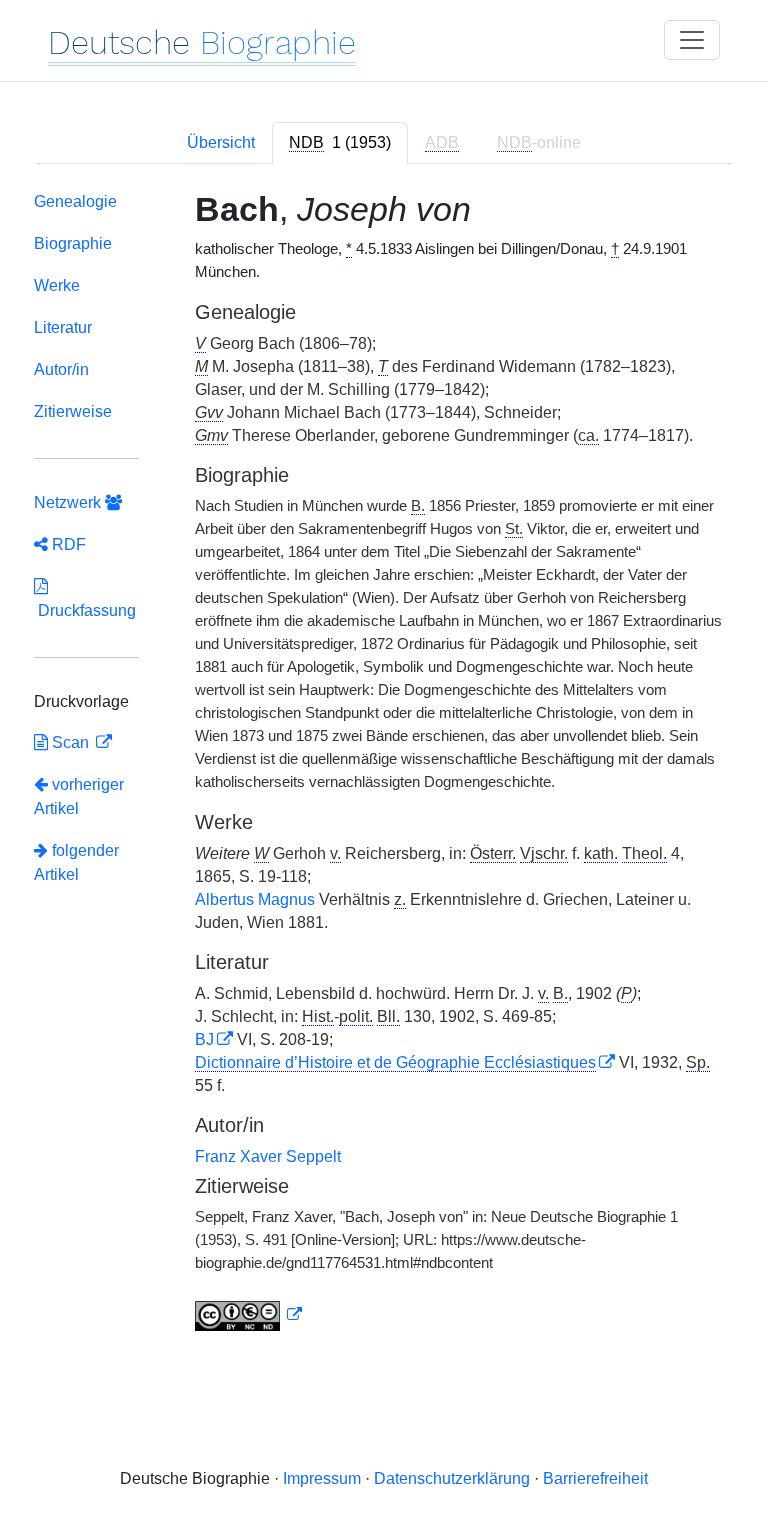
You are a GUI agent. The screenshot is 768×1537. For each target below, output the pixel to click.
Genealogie (75, 201)
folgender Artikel (76, 862)
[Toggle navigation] (692, 40)
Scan (70, 742)
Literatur (63, 327)
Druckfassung (85, 610)
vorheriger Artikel (79, 796)
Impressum (322, 1478)
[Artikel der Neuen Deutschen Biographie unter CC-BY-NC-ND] (249, 1315)
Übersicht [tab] (221, 142)
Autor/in (61, 369)
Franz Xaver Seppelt (268, 1156)
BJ (204, 1039)
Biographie (73, 243)
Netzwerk (69, 502)
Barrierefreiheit (595, 1478)
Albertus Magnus (255, 899)
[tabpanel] (384, 765)
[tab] (340, 143)
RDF (67, 544)
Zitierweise (73, 411)
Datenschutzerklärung (452, 1478)
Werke (57, 285)
